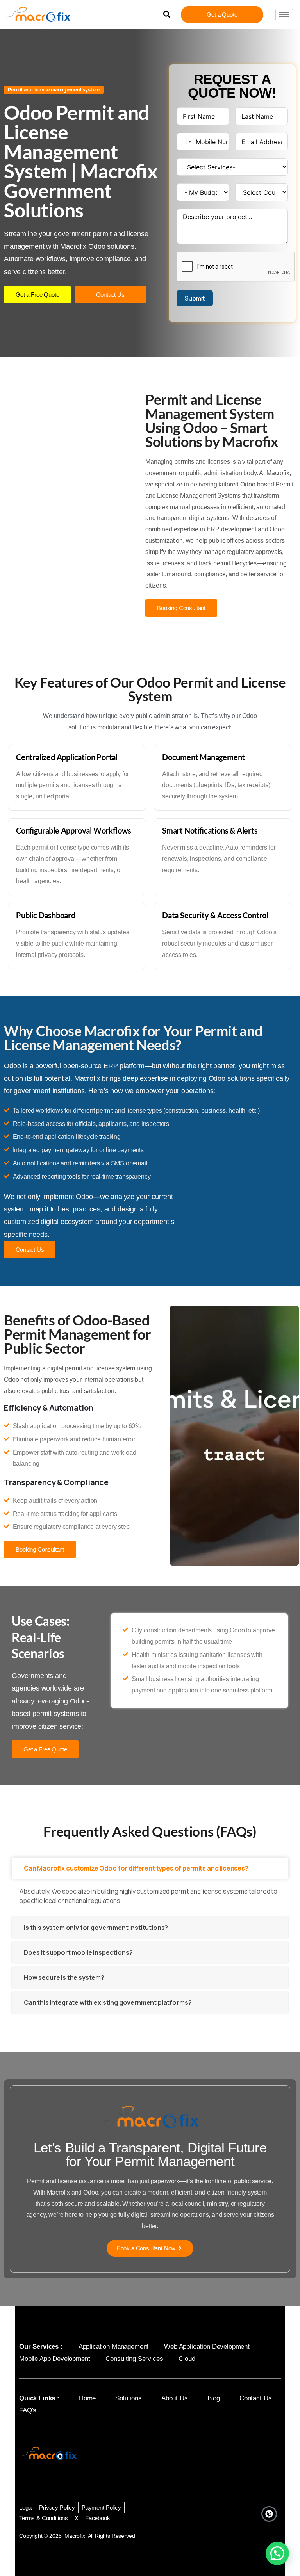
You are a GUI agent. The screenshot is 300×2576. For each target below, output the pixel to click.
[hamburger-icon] (284, 15)
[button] (167, 15)
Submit (195, 298)
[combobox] (185, 142)
